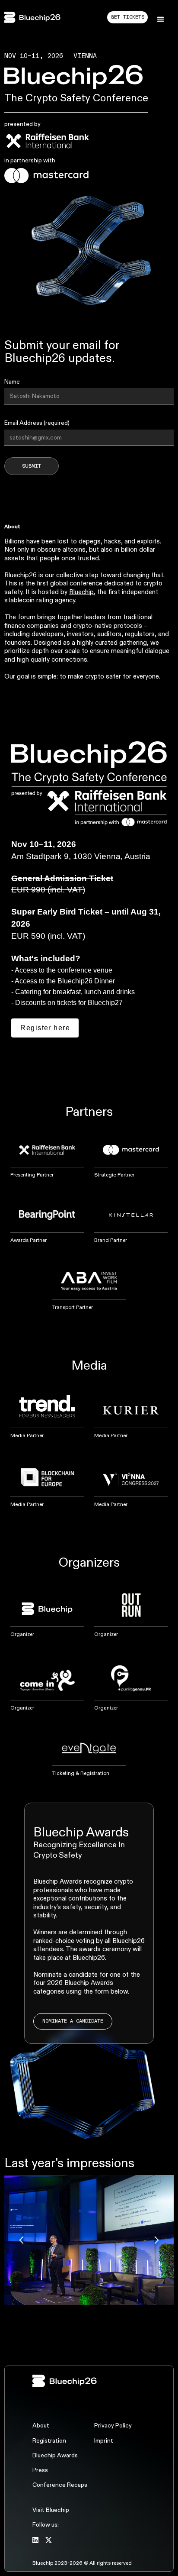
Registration (49, 2441)
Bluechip (81, 592)
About (41, 2426)
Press (40, 2470)
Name (12, 382)
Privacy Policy (113, 2426)
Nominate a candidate (73, 2021)
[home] (37, 17)
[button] (161, 19)
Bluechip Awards (55, 2456)
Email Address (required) (37, 423)
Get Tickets (127, 17)
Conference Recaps (60, 2485)
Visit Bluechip (51, 2510)
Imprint (104, 2441)
